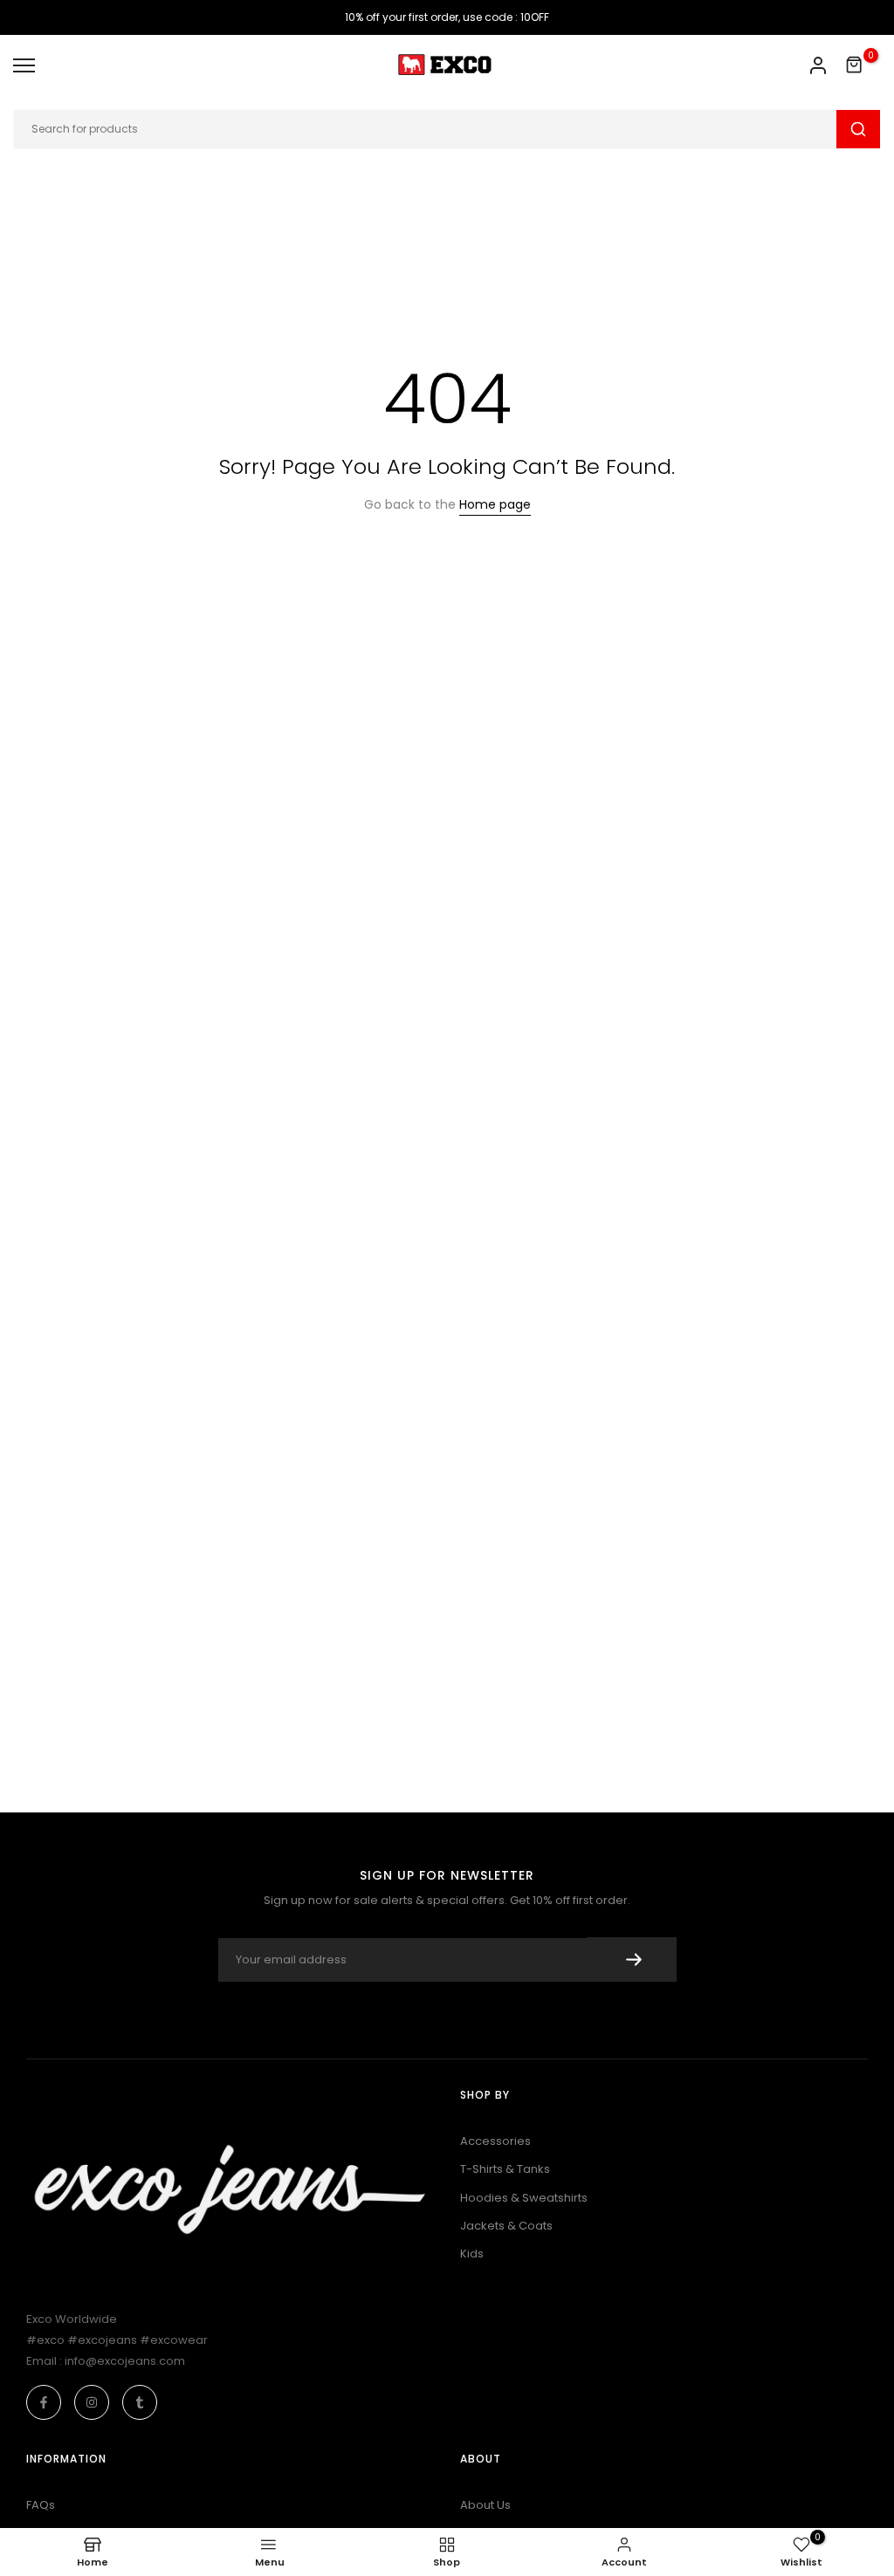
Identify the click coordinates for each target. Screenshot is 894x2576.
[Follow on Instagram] (92, 2402)
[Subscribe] (632, 1959)
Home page (495, 504)
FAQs (41, 2505)
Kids (472, 2254)
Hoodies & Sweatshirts (524, 2198)
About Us (485, 2505)
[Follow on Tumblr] (140, 2402)
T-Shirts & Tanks (505, 2169)
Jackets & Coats (506, 2226)
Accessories (495, 2141)
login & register (818, 65)
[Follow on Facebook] (44, 2402)
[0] (855, 65)
